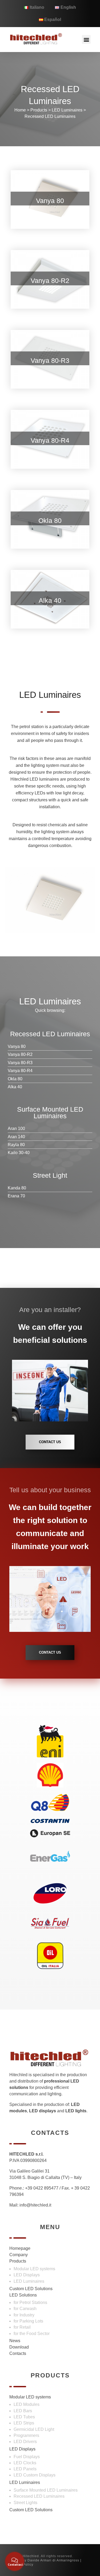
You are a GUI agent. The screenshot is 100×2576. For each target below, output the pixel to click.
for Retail (22, 2327)
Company (19, 2255)
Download (19, 2347)
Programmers (26, 2435)
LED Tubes (24, 2417)
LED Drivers (25, 2442)
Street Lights (25, 2503)
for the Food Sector (32, 2334)
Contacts (18, 2353)
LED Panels (25, 2469)
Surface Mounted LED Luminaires (46, 2490)
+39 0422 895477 (42, 2188)
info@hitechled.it (35, 2205)
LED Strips (24, 2423)
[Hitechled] (36, 39)
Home (20, 110)
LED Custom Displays (35, 2475)
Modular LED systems (34, 2269)
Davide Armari (39, 2560)
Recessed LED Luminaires (50, 116)
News (15, 2341)
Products (39, 110)
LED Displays (27, 2275)
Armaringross (68, 2560)
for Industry (24, 2315)
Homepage (20, 2248)
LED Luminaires (67, 110)
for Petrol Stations (30, 2302)
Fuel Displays (27, 2457)
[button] (86, 39)
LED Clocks (25, 2463)
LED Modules (27, 2404)
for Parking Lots (28, 2321)
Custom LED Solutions (31, 2289)
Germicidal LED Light (34, 2429)
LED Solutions (23, 2295)
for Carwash (25, 2309)
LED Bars (23, 2411)
